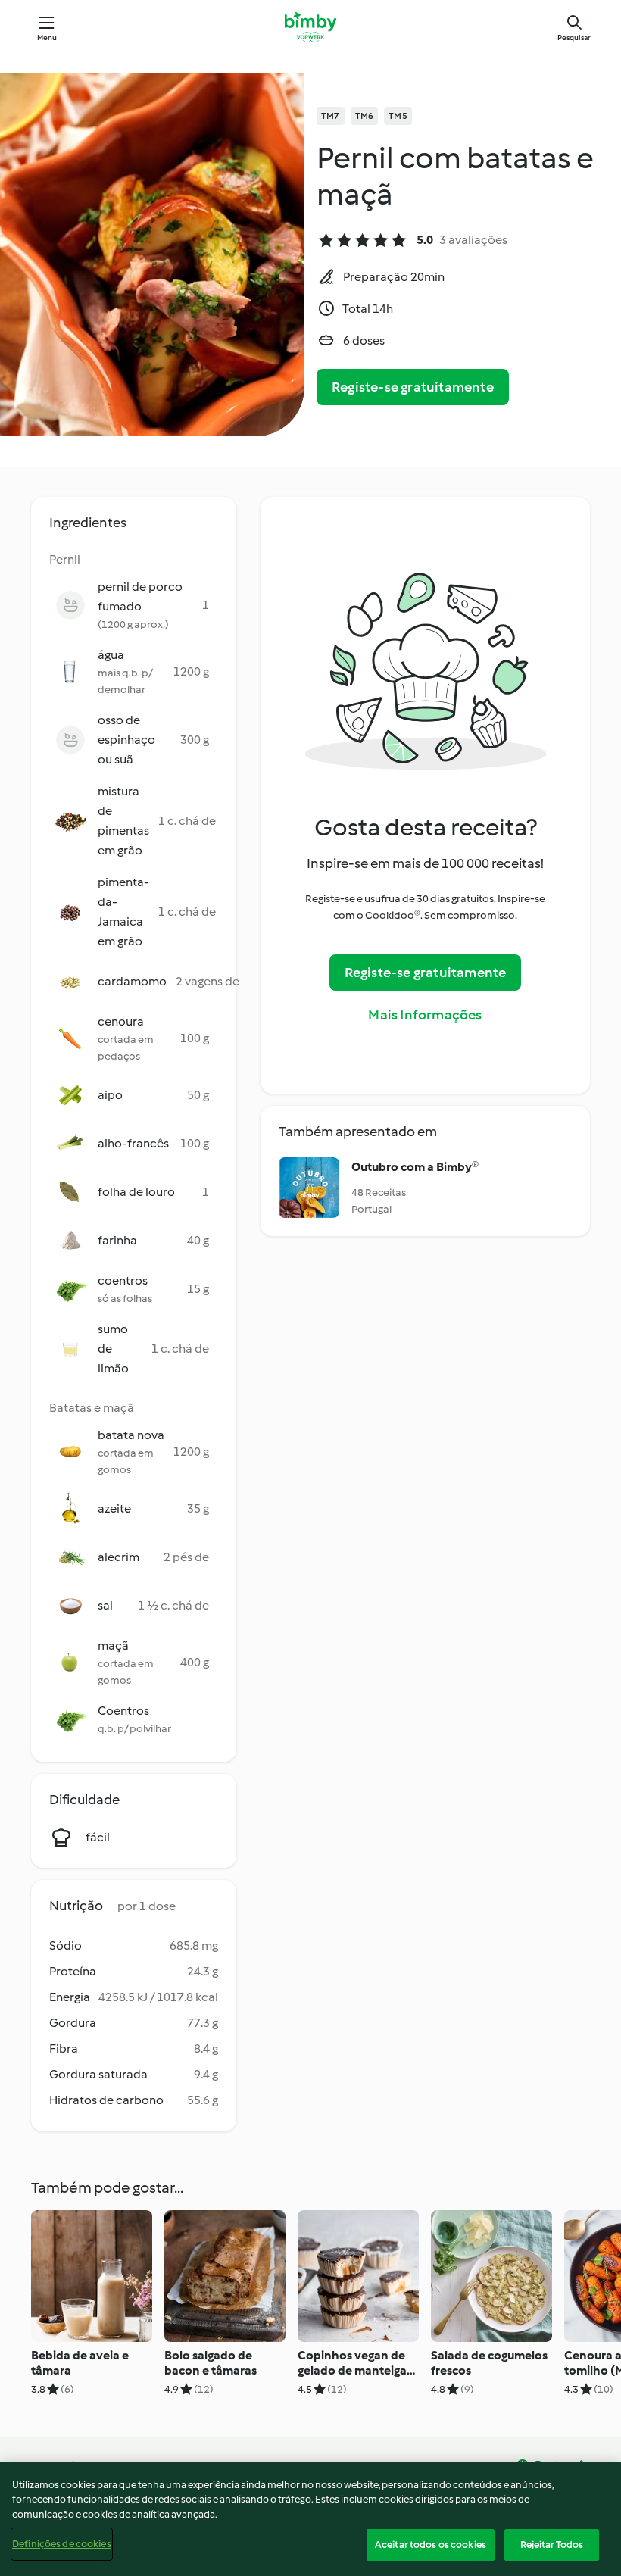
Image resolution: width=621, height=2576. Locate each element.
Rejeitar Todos (552, 2545)
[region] (310, 2519)
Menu (47, 37)
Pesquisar (574, 37)
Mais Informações (425, 1015)
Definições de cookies (62, 2544)
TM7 (331, 116)
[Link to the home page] (310, 27)
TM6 (365, 116)
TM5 (398, 116)
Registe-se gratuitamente (413, 387)
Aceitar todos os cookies (431, 2545)
